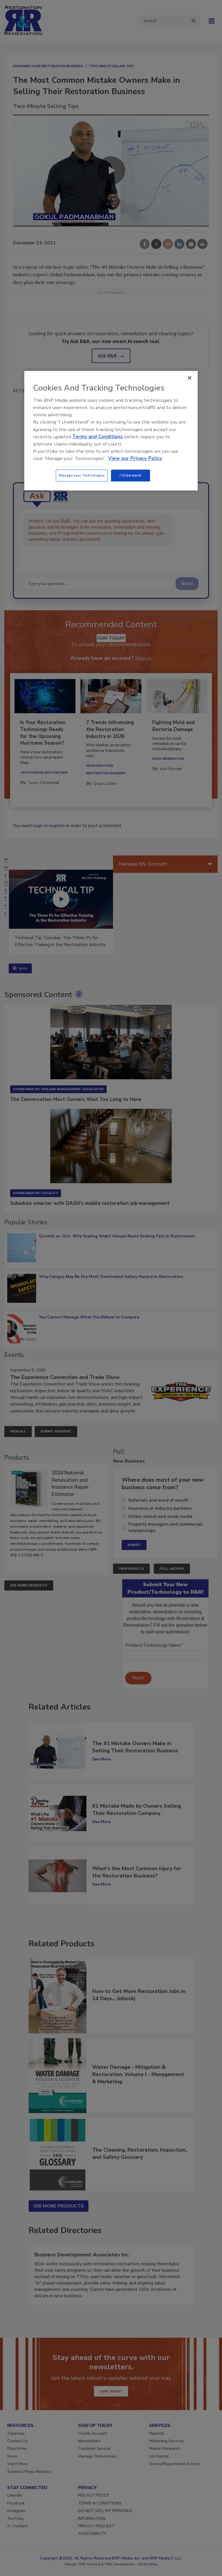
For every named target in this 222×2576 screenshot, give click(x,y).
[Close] (190, 378)
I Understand (131, 475)
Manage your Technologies (82, 475)
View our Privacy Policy (135, 459)
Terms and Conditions (98, 437)
